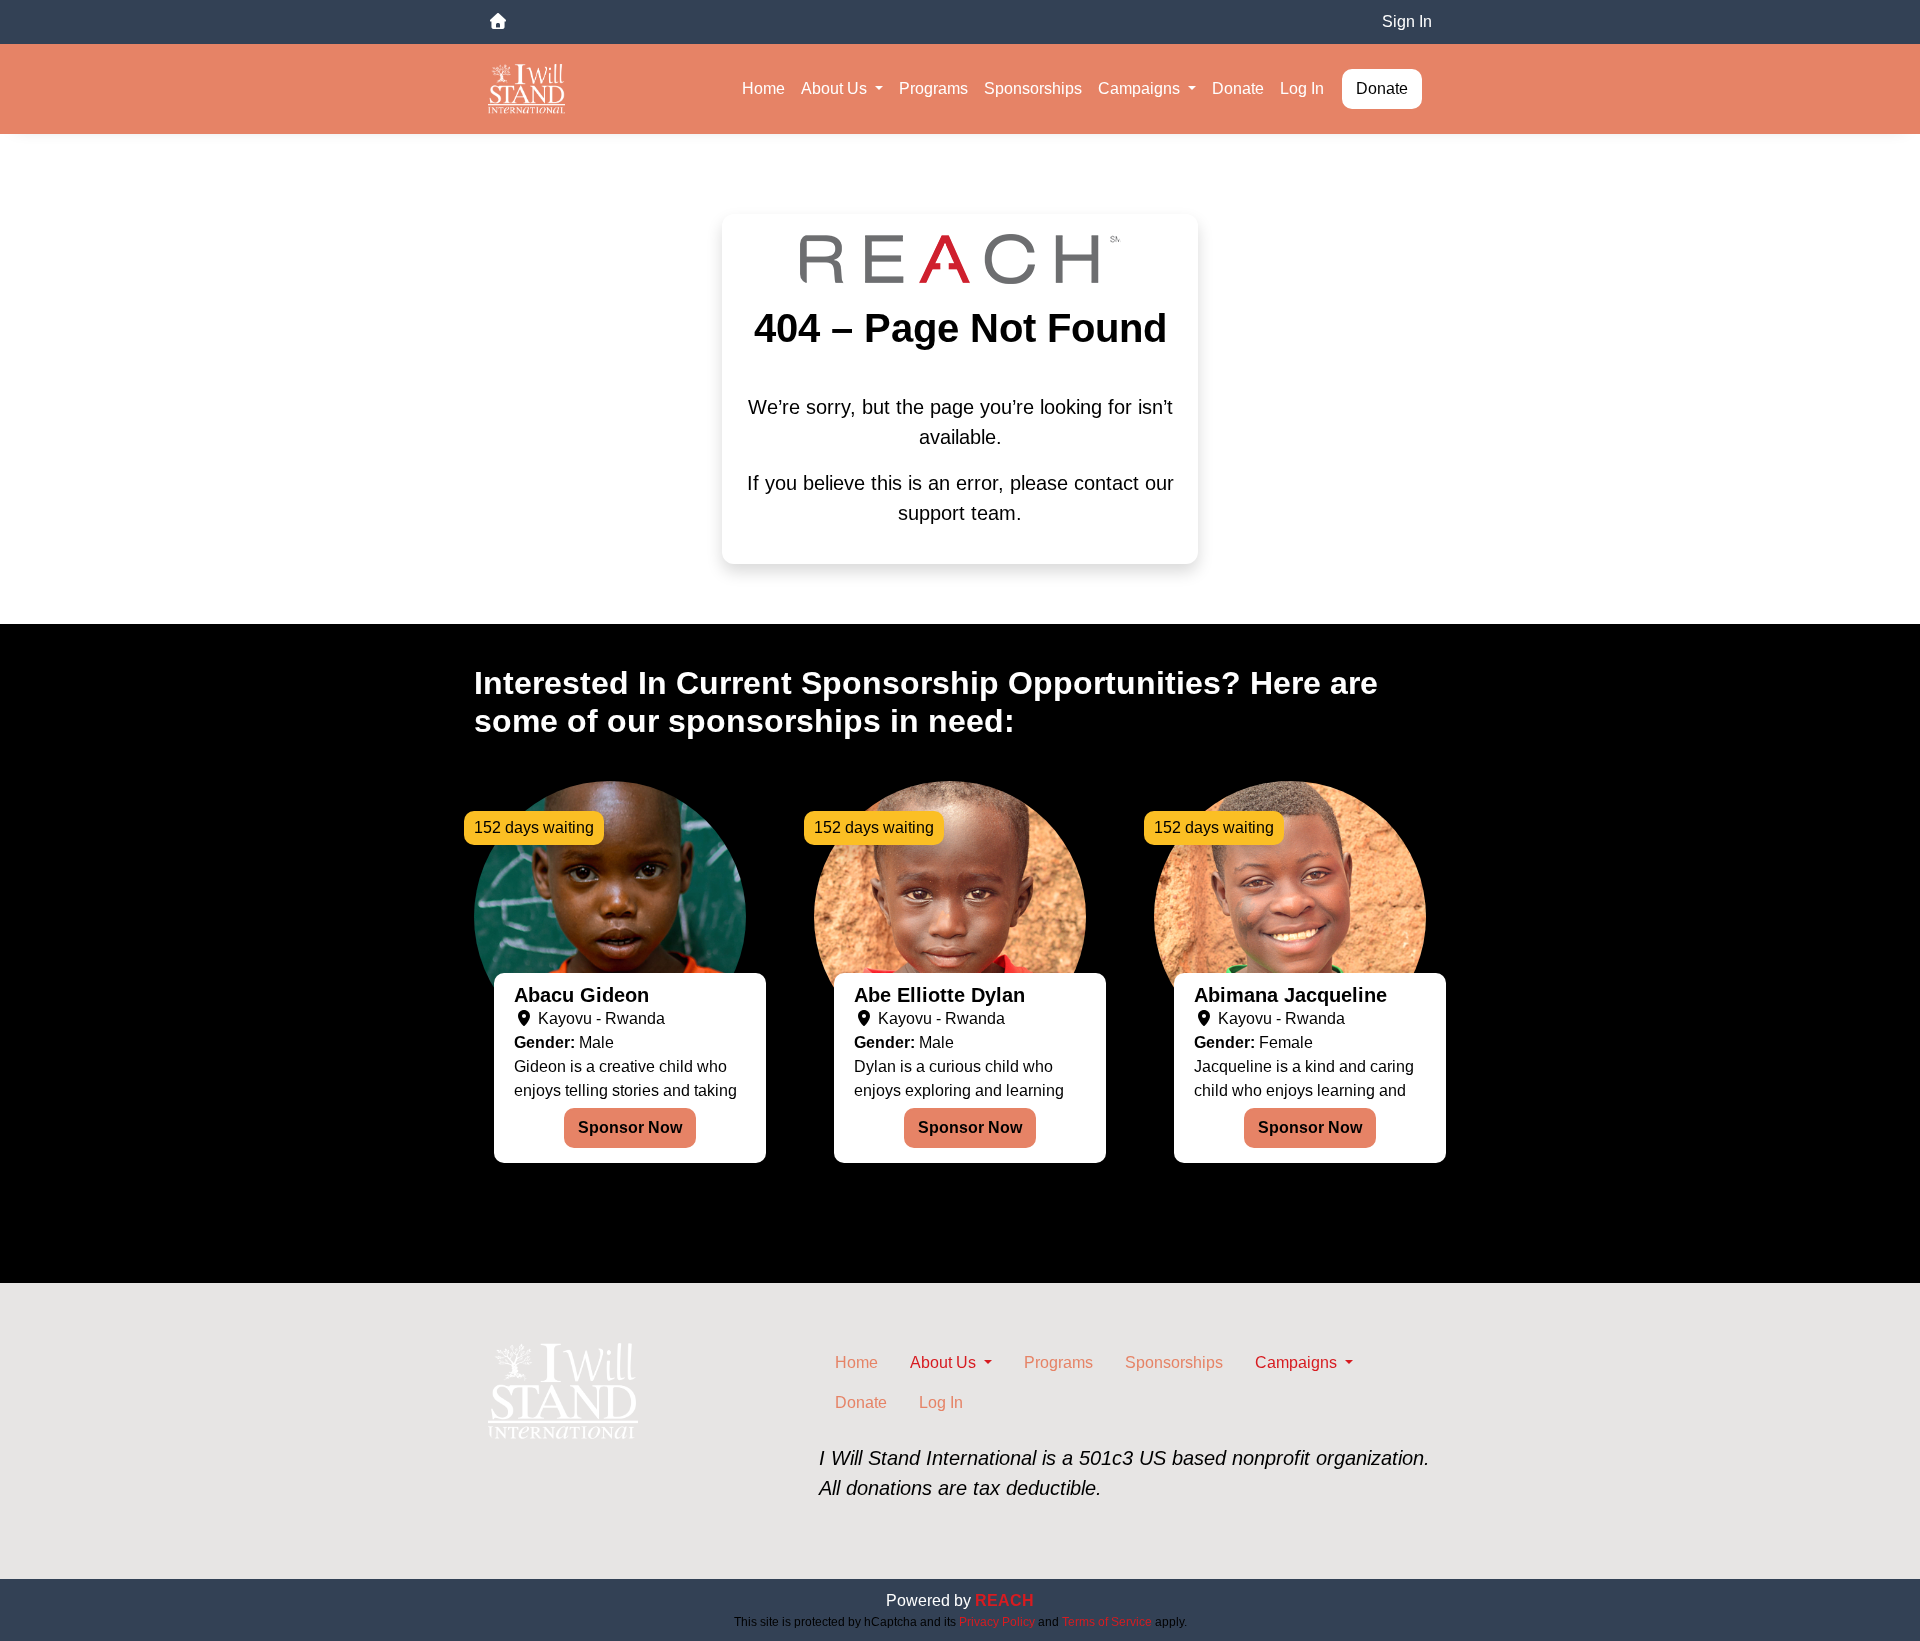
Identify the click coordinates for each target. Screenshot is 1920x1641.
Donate (1238, 88)
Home (763, 88)
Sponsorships (1033, 88)
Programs (933, 88)
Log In (1302, 88)
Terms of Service (1107, 1622)
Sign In (1407, 21)
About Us (836, 88)
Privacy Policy (997, 1622)
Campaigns (1141, 88)
